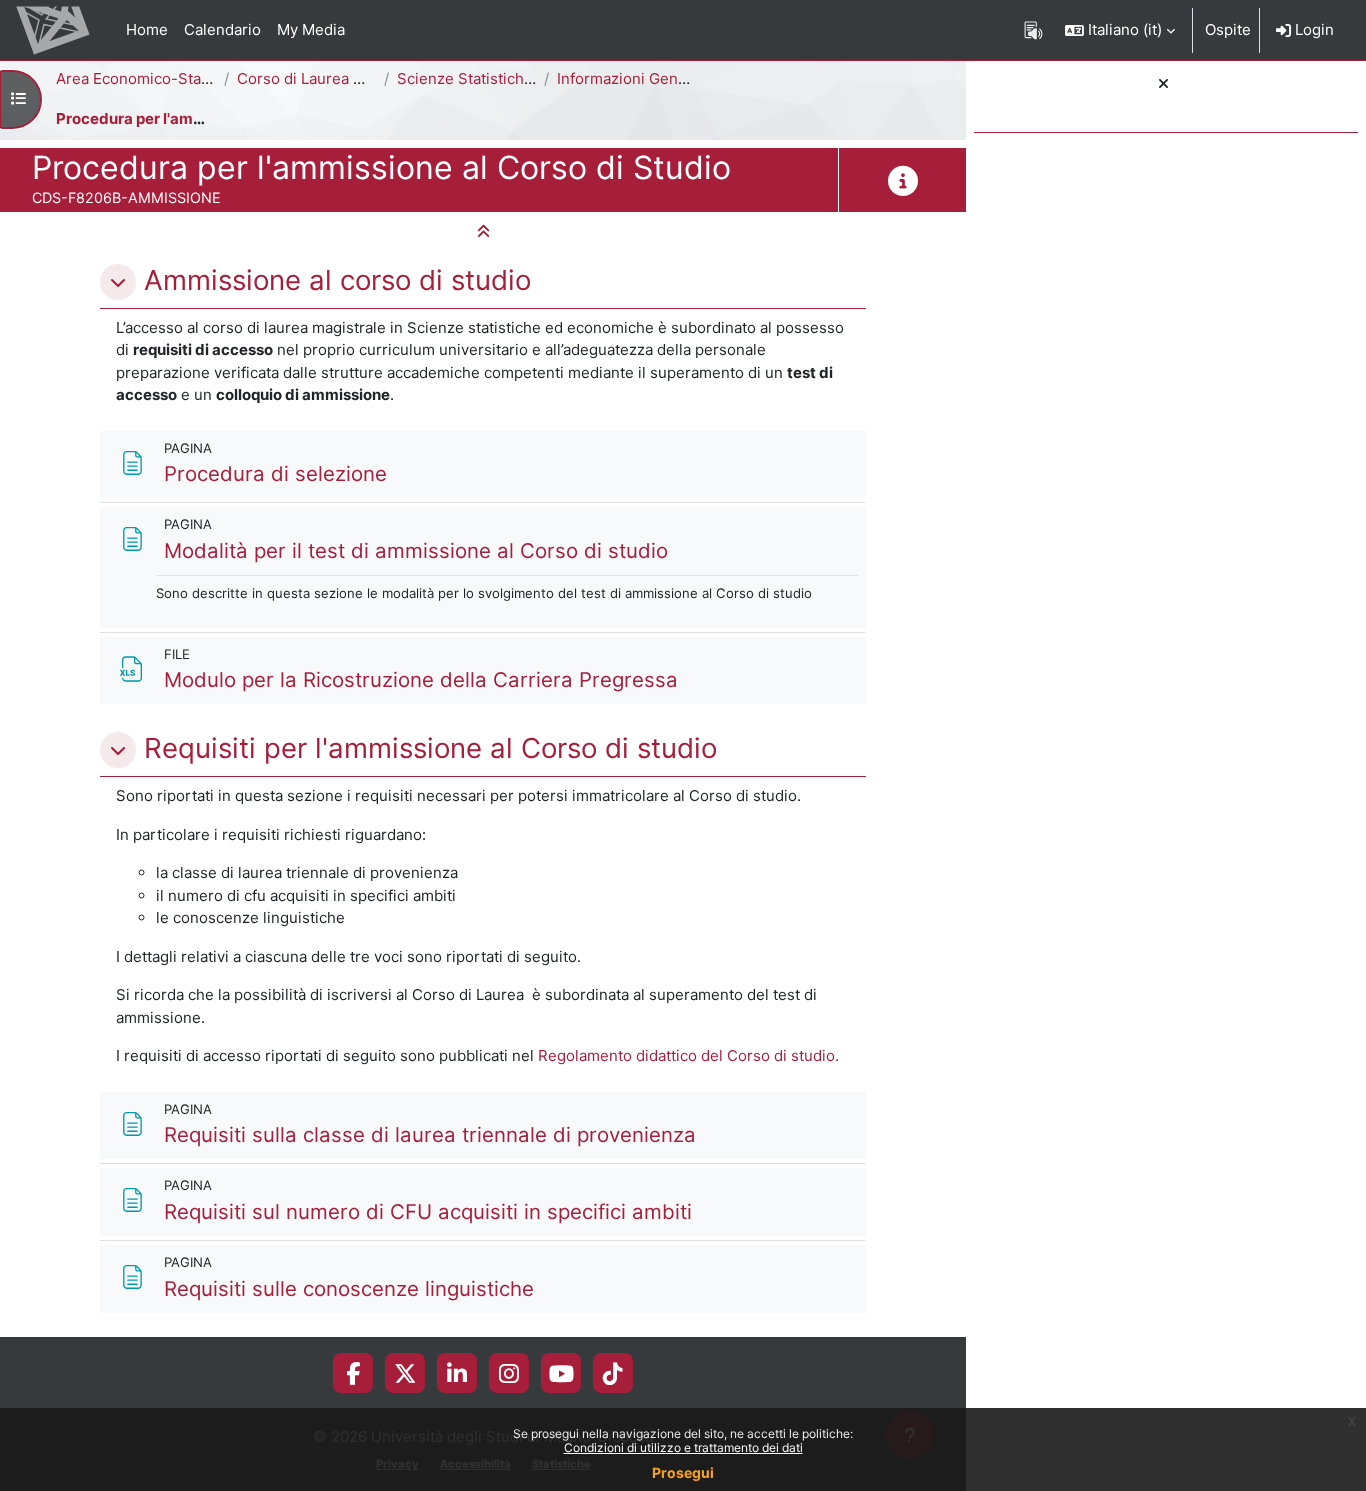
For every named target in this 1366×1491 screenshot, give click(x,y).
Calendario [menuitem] (222, 29)
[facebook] (353, 1373)
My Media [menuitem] (311, 29)
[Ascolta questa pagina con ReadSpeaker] (1033, 30)
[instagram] (509, 1373)
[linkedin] (457, 1373)
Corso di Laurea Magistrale (332, 78)
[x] (405, 1373)
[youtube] (561, 1373)
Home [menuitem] (147, 29)
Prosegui (683, 1472)
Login (1312, 29)
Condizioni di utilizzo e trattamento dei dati (683, 1447)
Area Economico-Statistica (149, 78)
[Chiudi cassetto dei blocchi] (1163, 84)
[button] (1120, 30)
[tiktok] (613, 1373)
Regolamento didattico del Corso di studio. (688, 1055)
